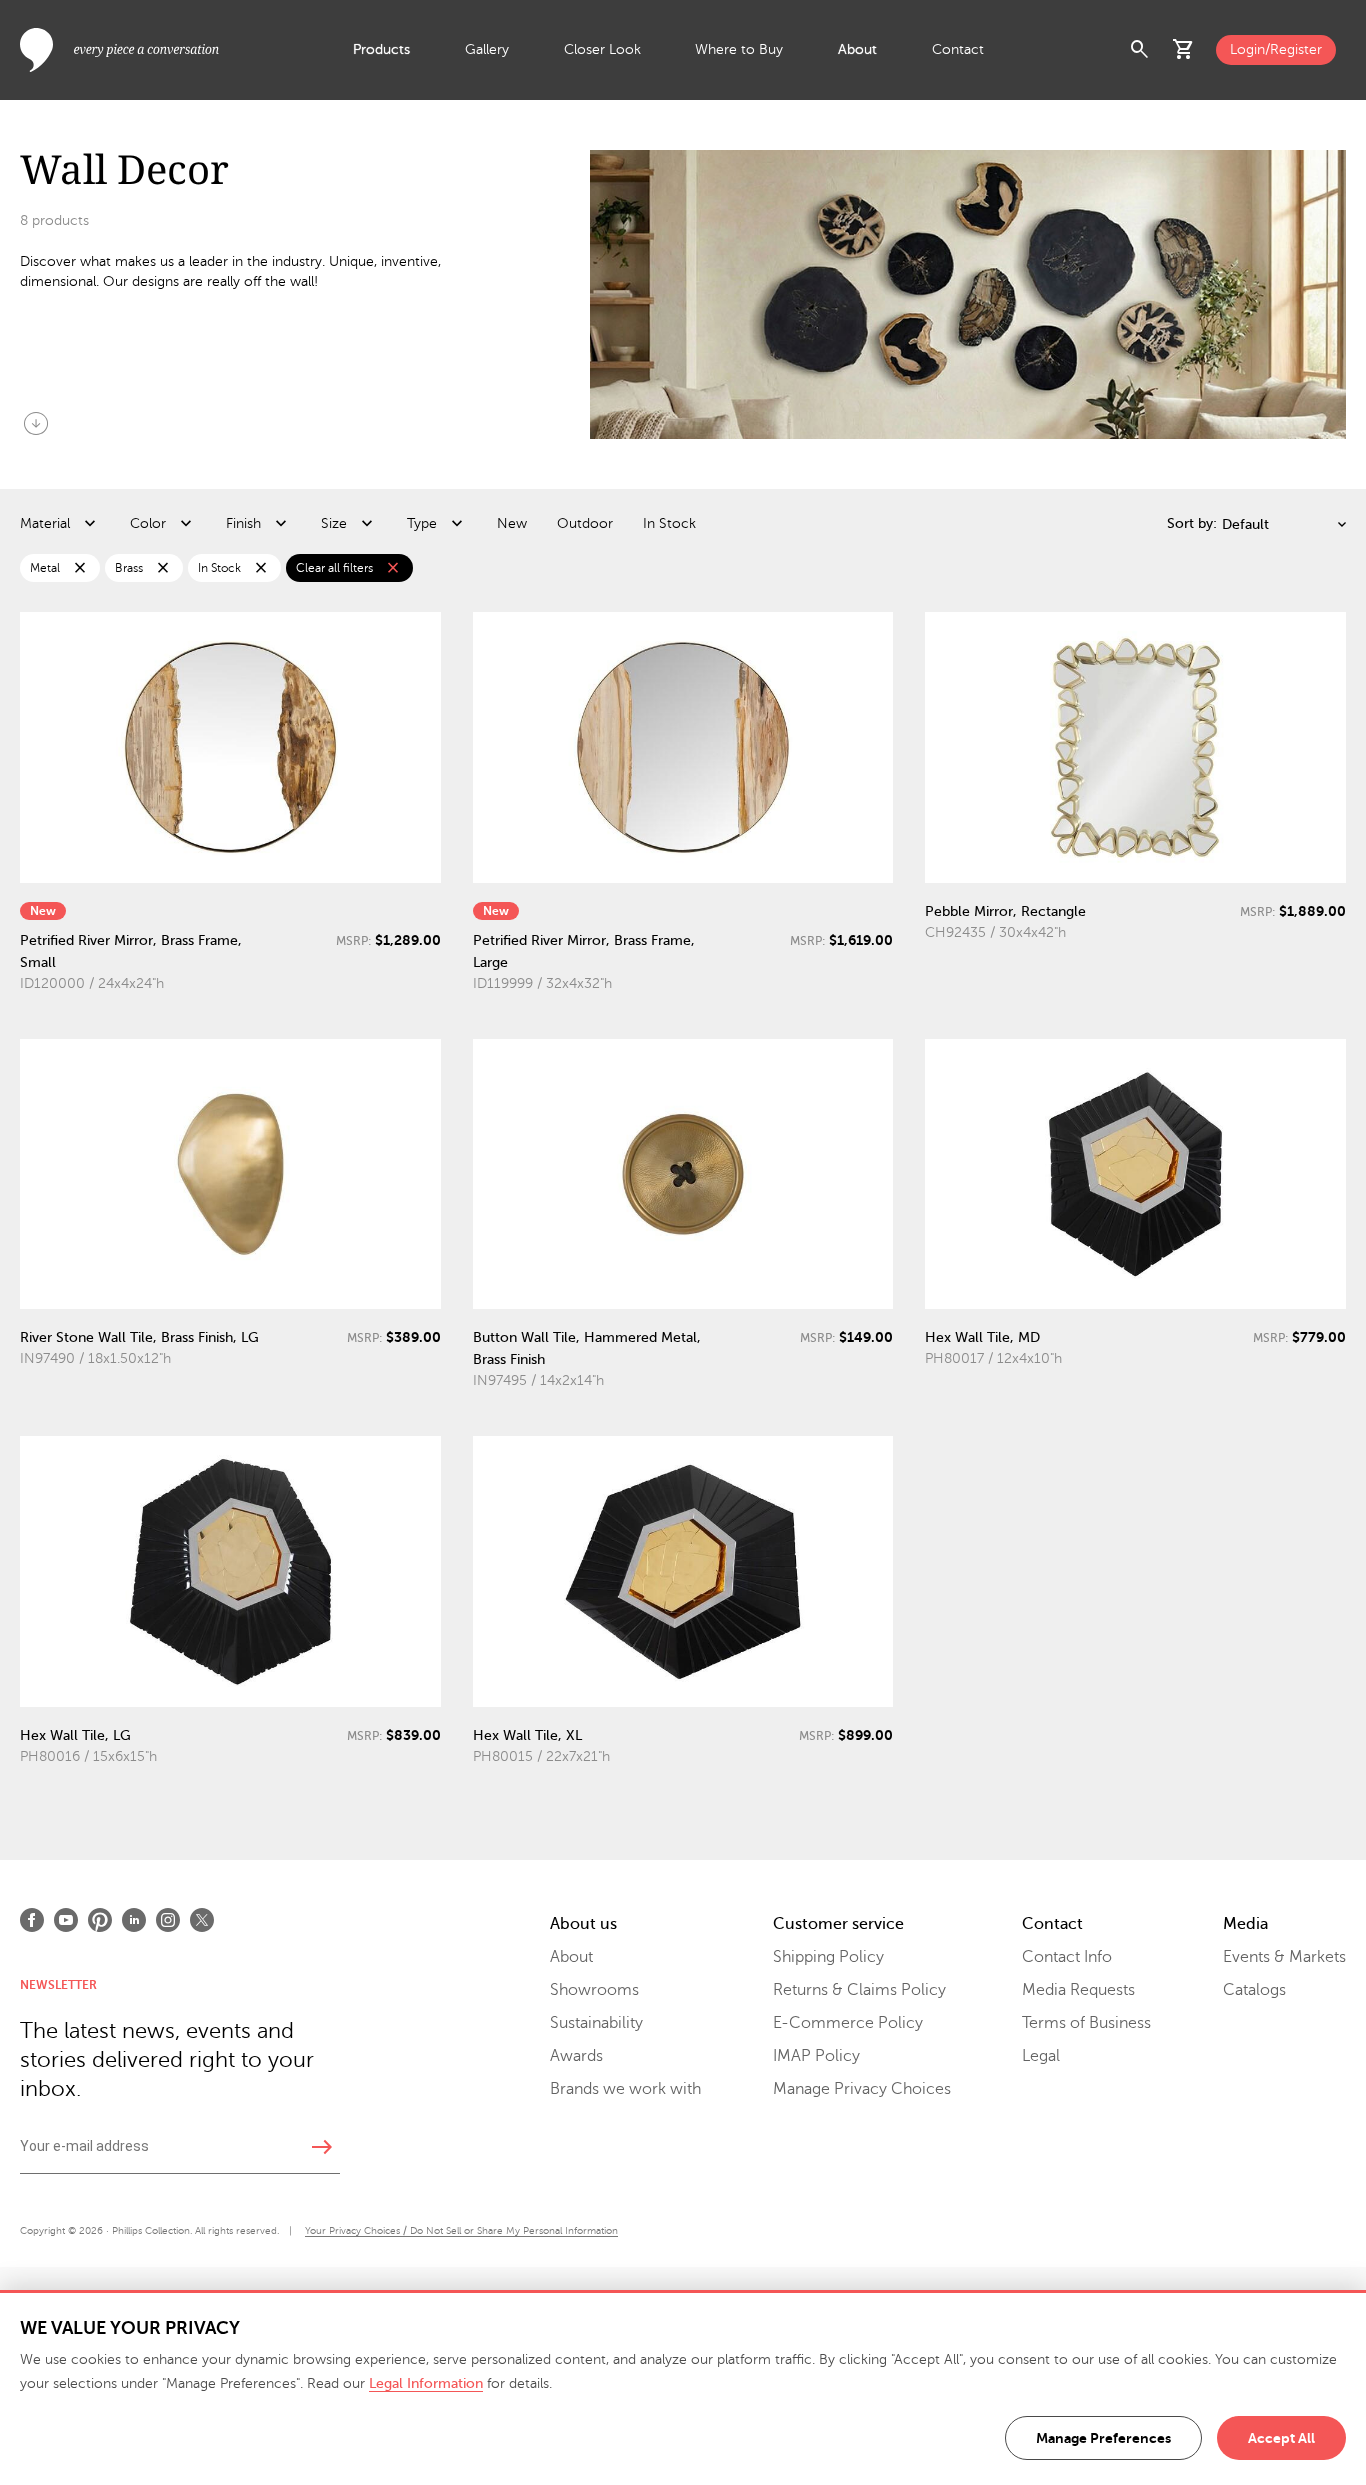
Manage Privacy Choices (862, 2089)
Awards (576, 2056)
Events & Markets (1284, 1957)
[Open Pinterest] (100, 1920)
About (857, 49)
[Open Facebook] (32, 1920)
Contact (958, 49)
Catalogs (1254, 1990)
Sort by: (1192, 523)
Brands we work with (625, 2089)
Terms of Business (1086, 2023)
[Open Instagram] (168, 1920)
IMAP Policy (816, 2056)
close (80, 568)
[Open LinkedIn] (134, 1920)
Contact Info (1067, 1957)
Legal (1041, 2056)
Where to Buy (739, 49)
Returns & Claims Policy (859, 1990)
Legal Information (426, 2383)
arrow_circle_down (36, 423)
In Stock (669, 523)
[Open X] (202, 1920)
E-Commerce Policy (848, 2023)
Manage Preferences (1103, 2438)
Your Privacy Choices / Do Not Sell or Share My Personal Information (461, 2230)
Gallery (487, 49)
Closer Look (602, 49)
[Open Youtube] (66, 1920)
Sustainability (596, 2023)
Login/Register (1276, 49)
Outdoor (585, 523)
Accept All (1281, 2438)
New (512, 523)
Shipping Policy (828, 1957)
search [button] (1140, 50)
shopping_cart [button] (1184, 50)
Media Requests (1078, 1990)
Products (381, 49)
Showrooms (594, 1990)
